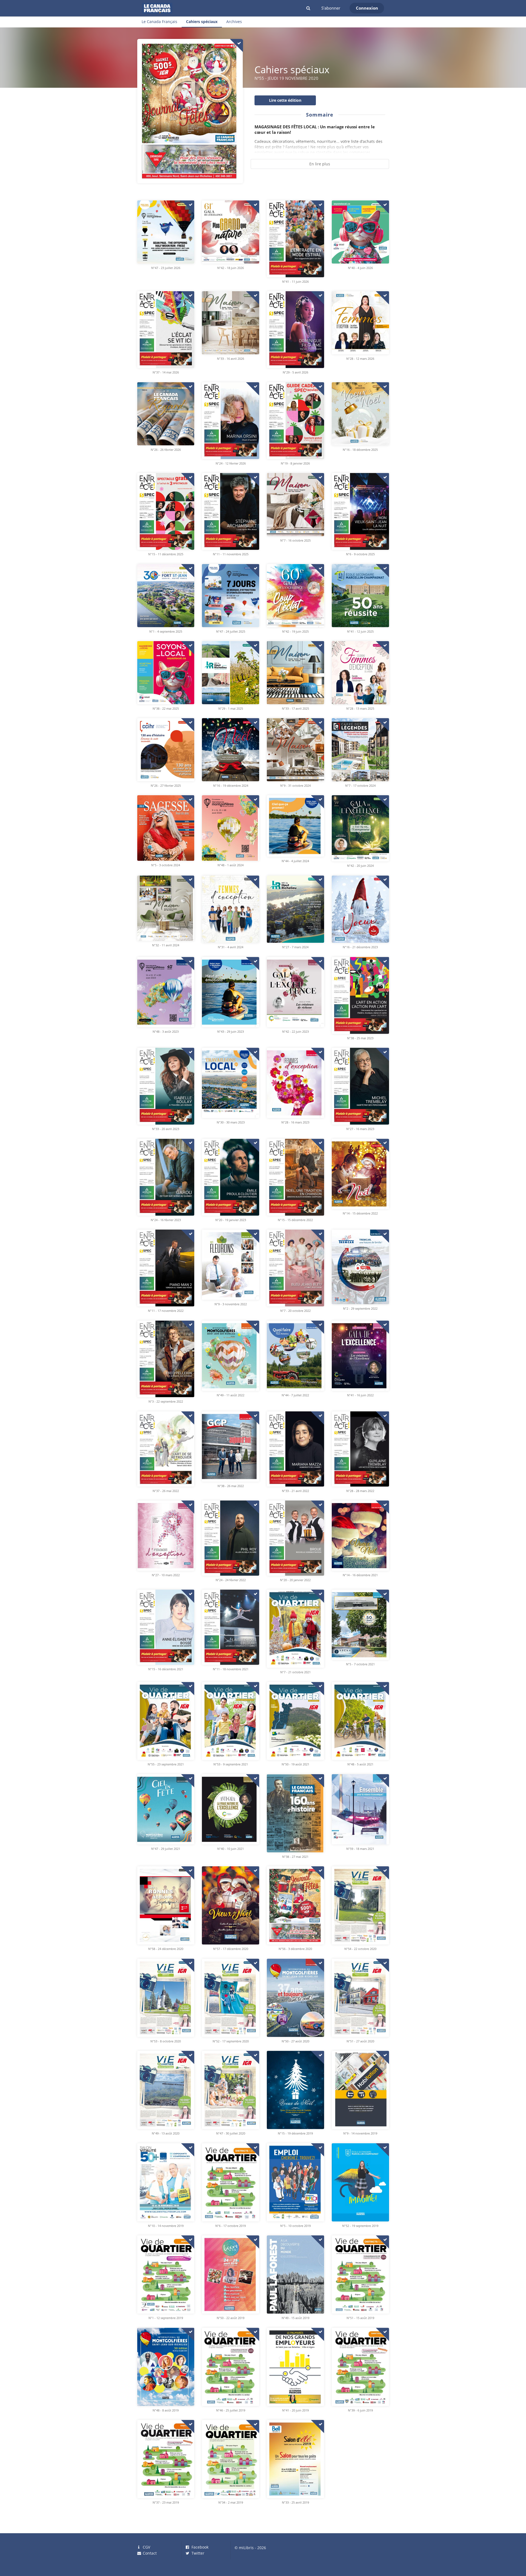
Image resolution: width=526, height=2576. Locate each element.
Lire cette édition (285, 100)
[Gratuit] (236, 46)
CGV (146, 2547)
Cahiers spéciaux (202, 22)
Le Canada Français (159, 22)
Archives (234, 22)
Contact (149, 2553)
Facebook (199, 2547)
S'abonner (331, 8)
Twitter (197, 2553)
